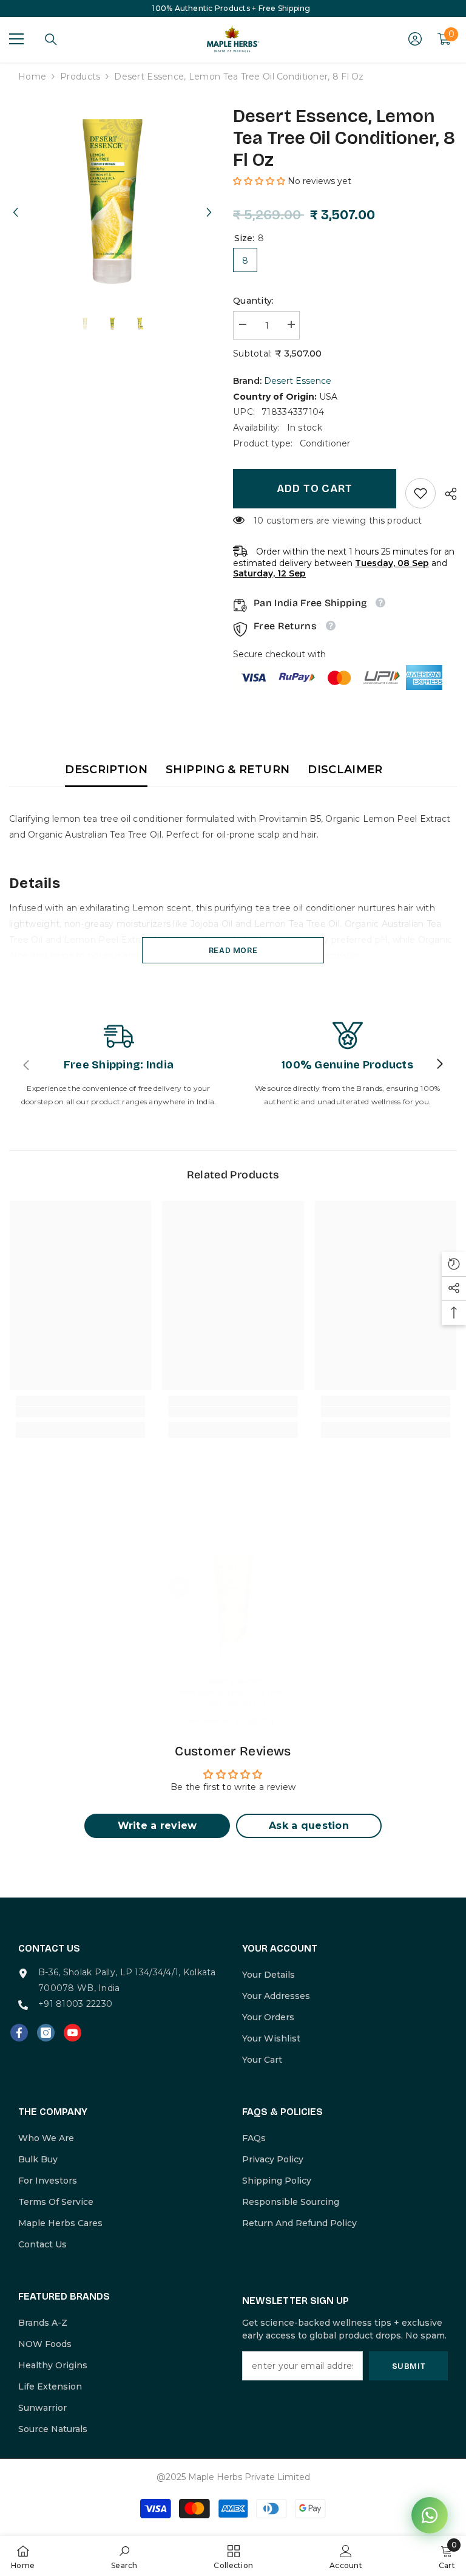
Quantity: (254, 301)
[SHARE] (446, 494)
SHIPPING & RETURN (228, 770)
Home (32, 77)
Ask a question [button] (309, 1826)
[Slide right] (439, 1065)
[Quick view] (179, 1587)
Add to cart (315, 488)
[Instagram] (46, 2033)
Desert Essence (298, 381)
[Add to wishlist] (179, 1559)
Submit (409, 2366)
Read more (233, 950)
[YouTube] (73, 2033)
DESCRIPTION (106, 770)
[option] (112, 201)
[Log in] (415, 39)
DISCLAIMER (345, 770)
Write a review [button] (157, 1826)
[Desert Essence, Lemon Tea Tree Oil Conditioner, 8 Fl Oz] (233, 1606)
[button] (15, 201)
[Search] (51, 39)
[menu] (16, 39)
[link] (420, 493)
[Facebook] (19, 2033)
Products (80, 77)
